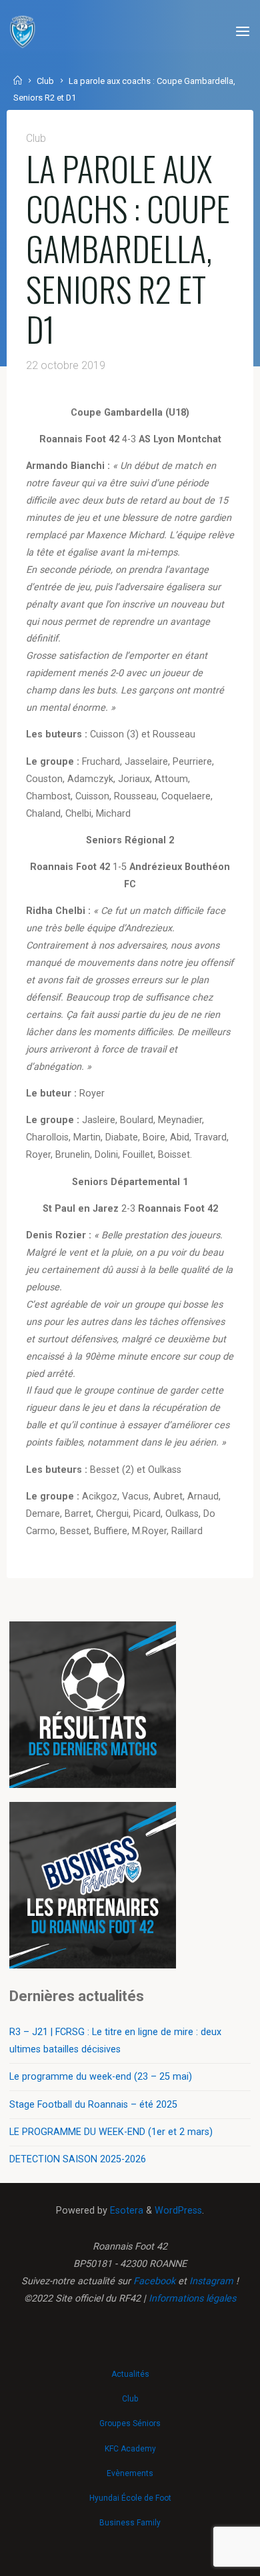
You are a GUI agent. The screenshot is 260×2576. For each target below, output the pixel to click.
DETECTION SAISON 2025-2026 (78, 2159)
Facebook (154, 2281)
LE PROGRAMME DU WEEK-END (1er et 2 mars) (111, 2132)
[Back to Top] (130, 2367)
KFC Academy (130, 2449)
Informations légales (192, 2299)
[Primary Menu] (243, 32)
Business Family (130, 2523)
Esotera (125, 2211)
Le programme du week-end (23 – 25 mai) (101, 2077)
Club (45, 81)
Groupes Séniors (130, 2423)
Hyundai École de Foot (130, 2498)
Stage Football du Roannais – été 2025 (93, 2105)
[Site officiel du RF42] (23, 32)
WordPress (178, 2211)
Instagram (211, 2281)
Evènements (130, 2473)
